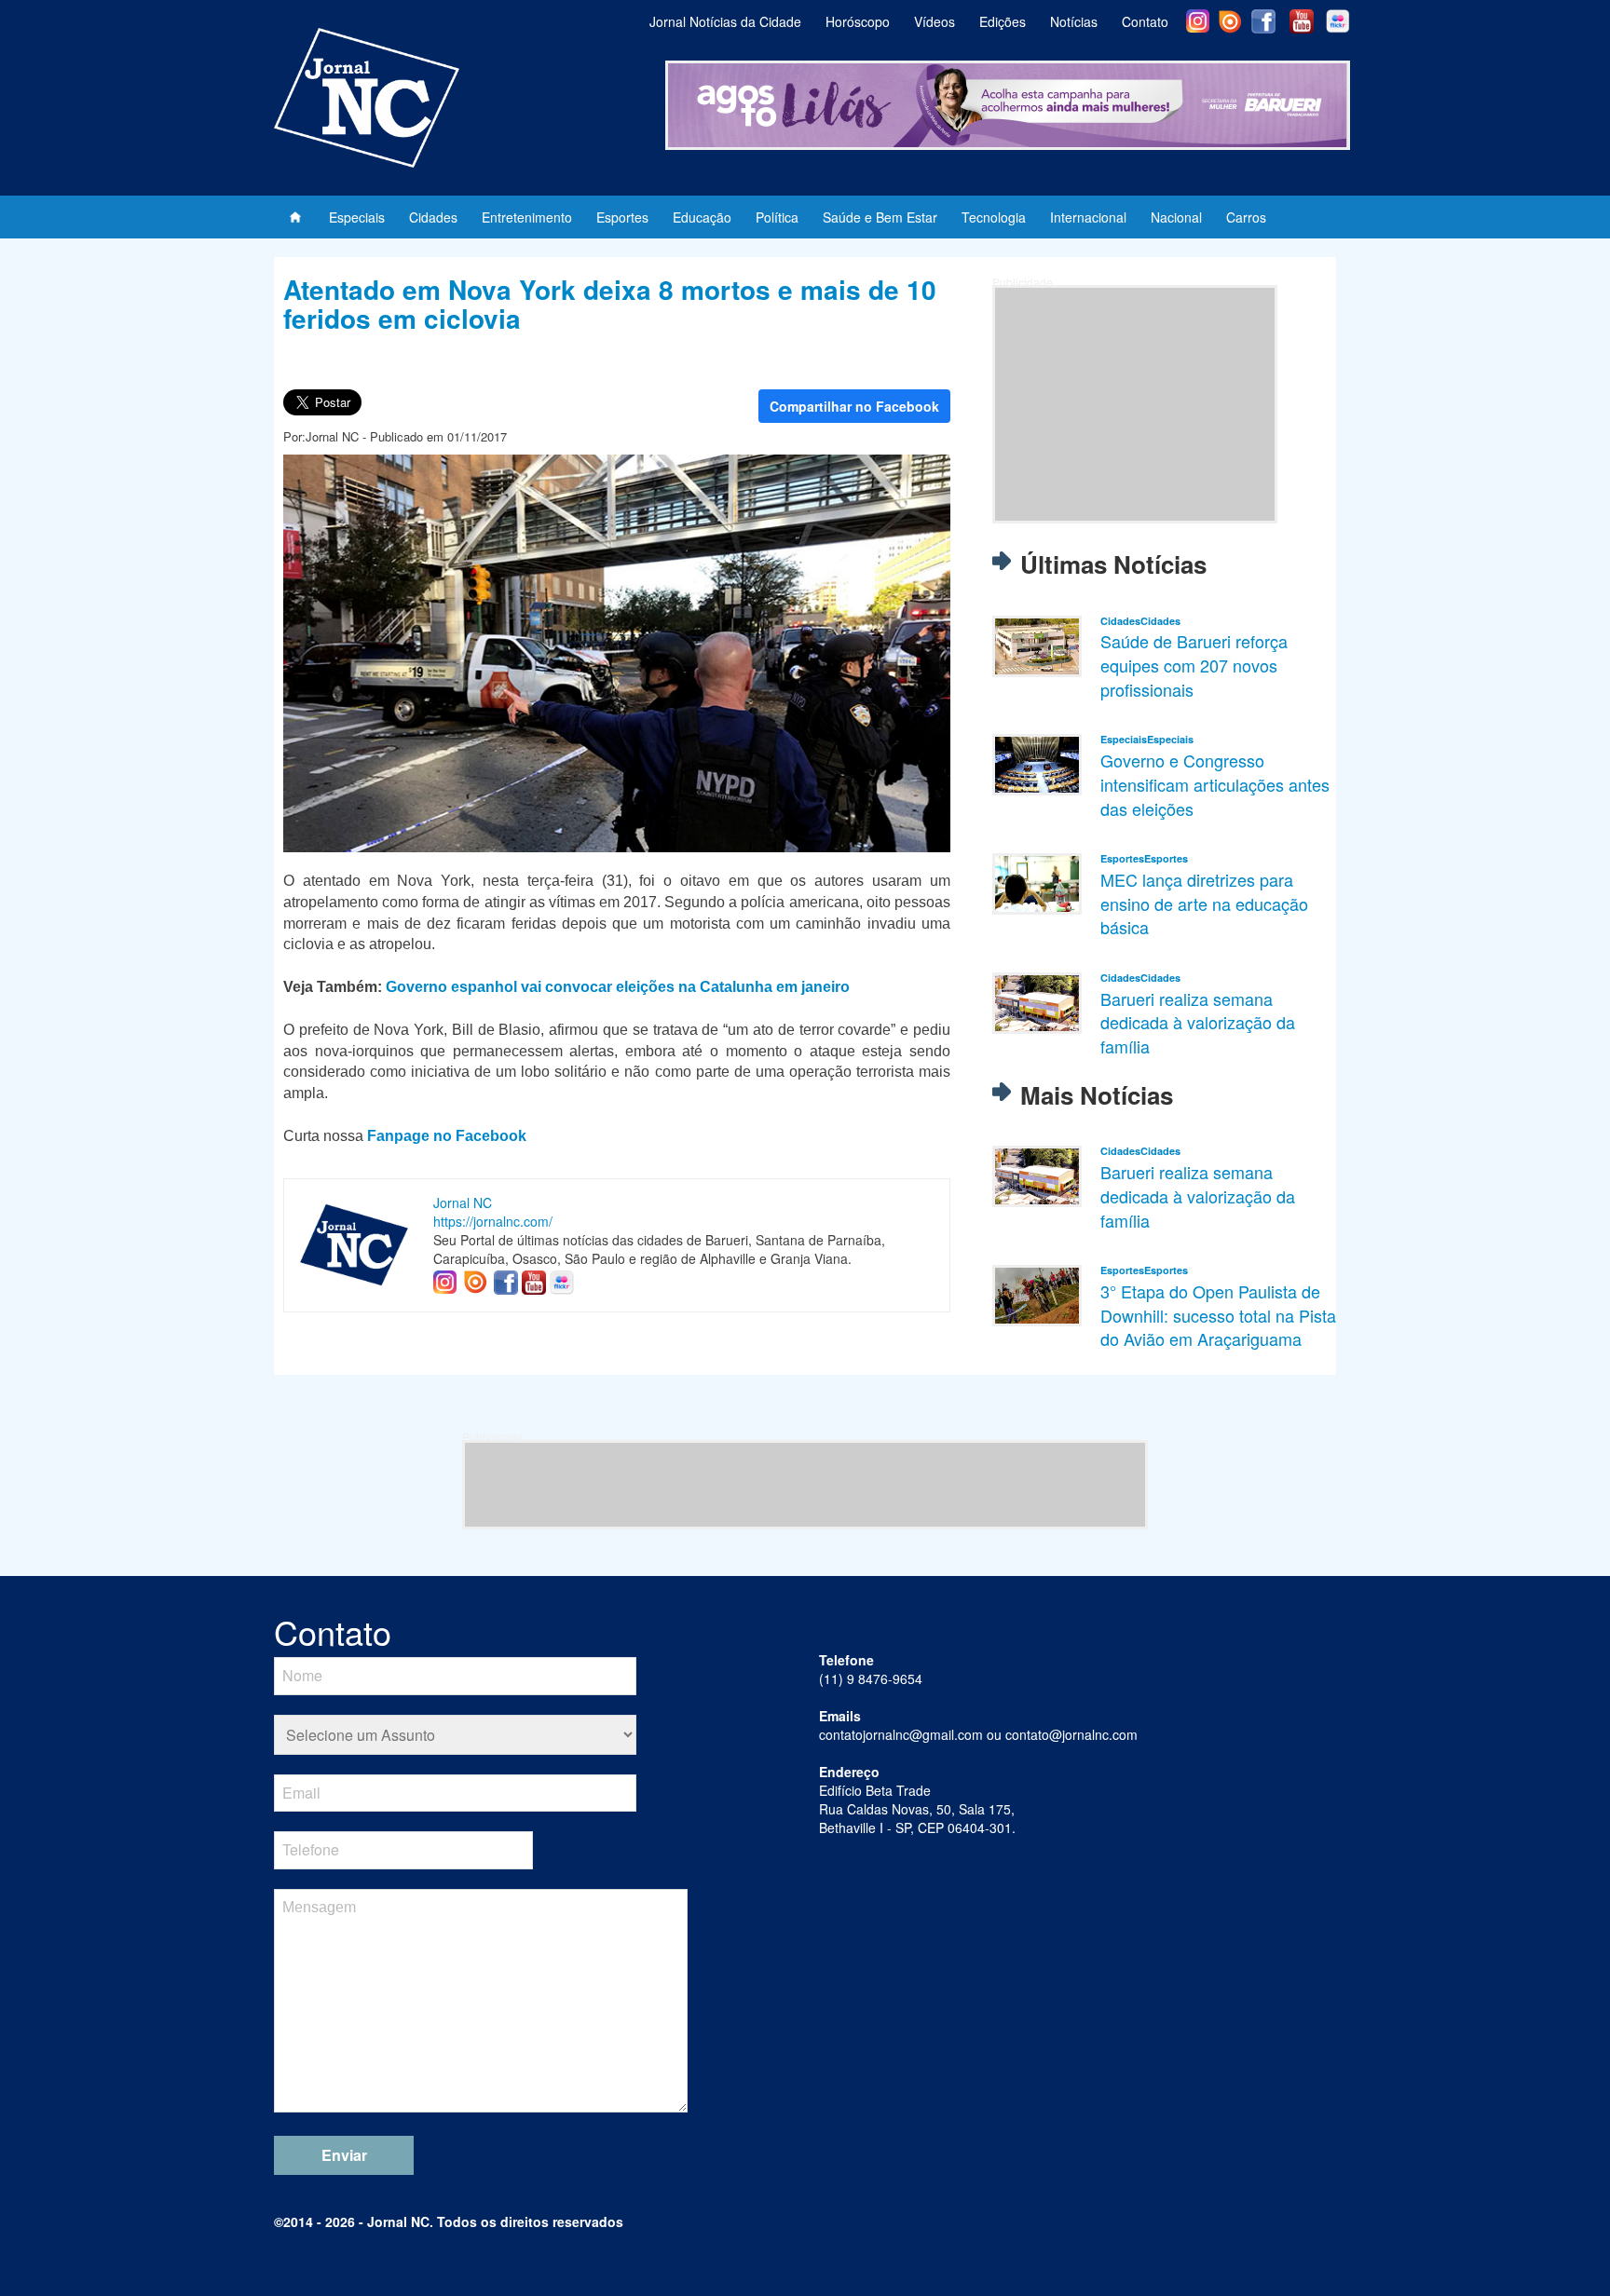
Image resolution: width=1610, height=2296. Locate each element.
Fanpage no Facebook (447, 1136)
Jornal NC (463, 1202)
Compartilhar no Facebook (854, 406)
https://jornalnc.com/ (493, 1221)
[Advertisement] (1135, 404)
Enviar (344, 2155)
